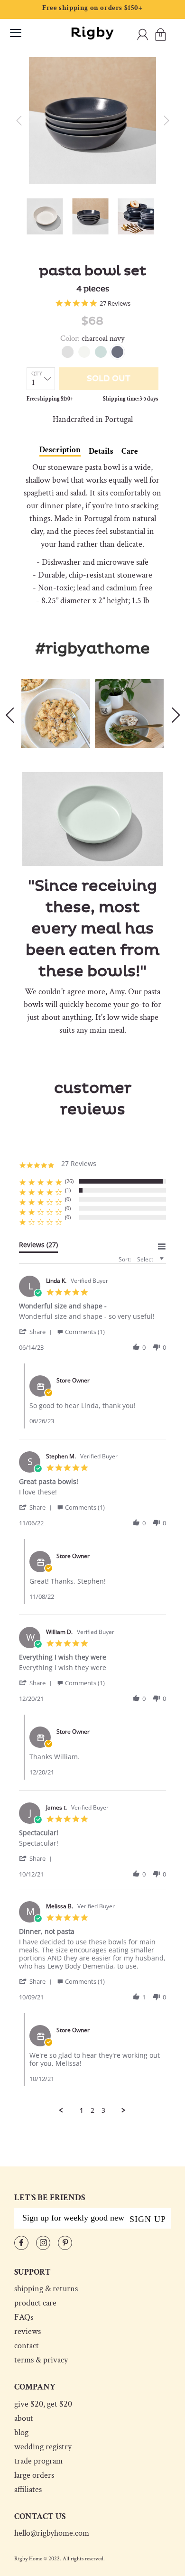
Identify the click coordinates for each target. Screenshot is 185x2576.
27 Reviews (115, 303)
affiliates (28, 2490)
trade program (38, 2461)
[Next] (166, 121)
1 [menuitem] (82, 2110)
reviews (28, 2332)
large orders (34, 2475)
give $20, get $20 (43, 2404)
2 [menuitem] (92, 2110)
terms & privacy (41, 2360)
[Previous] (19, 121)
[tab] (38, 1247)
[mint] (101, 352)
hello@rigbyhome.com (52, 2533)
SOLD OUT (109, 379)
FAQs (24, 2317)
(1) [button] (68, 1190)
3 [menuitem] (103, 2110)
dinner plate (61, 506)
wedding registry (43, 2447)
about (24, 2418)
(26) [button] (69, 1181)
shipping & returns (46, 2289)
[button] (37, 1331)
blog (21, 2433)
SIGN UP (148, 2219)
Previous (9, 715)
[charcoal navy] (117, 352)
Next (176, 715)
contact (27, 2346)
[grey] (68, 352)
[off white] (84, 352)
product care (35, 2303)
